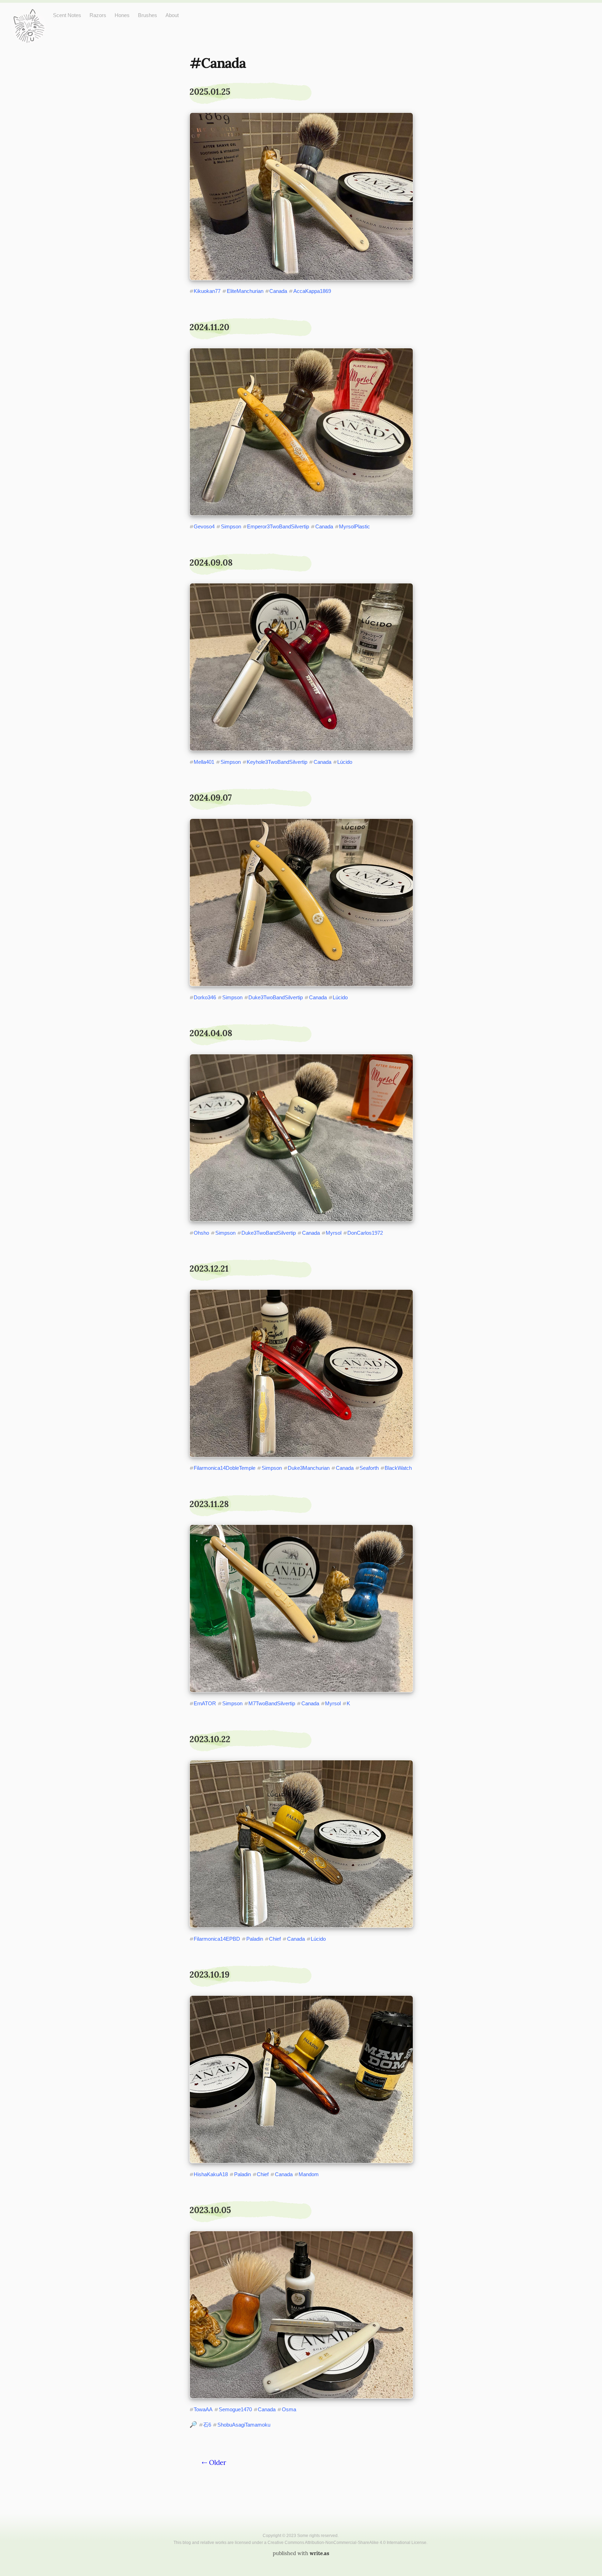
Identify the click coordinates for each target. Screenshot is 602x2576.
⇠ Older (214, 2462)
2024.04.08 (211, 1033)
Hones (122, 15)
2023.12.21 (209, 1269)
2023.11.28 (209, 1504)
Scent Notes (67, 15)
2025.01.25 (210, 92)
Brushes (148, 15)
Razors (98, 15)
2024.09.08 (211, 563)
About (172, 15)
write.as (319, 2553)
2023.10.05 (210, 2210)
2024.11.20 (209, 327)
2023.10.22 (210, 1739)
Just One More (29, 14)
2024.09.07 (211, 798)
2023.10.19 (210, 1975)
